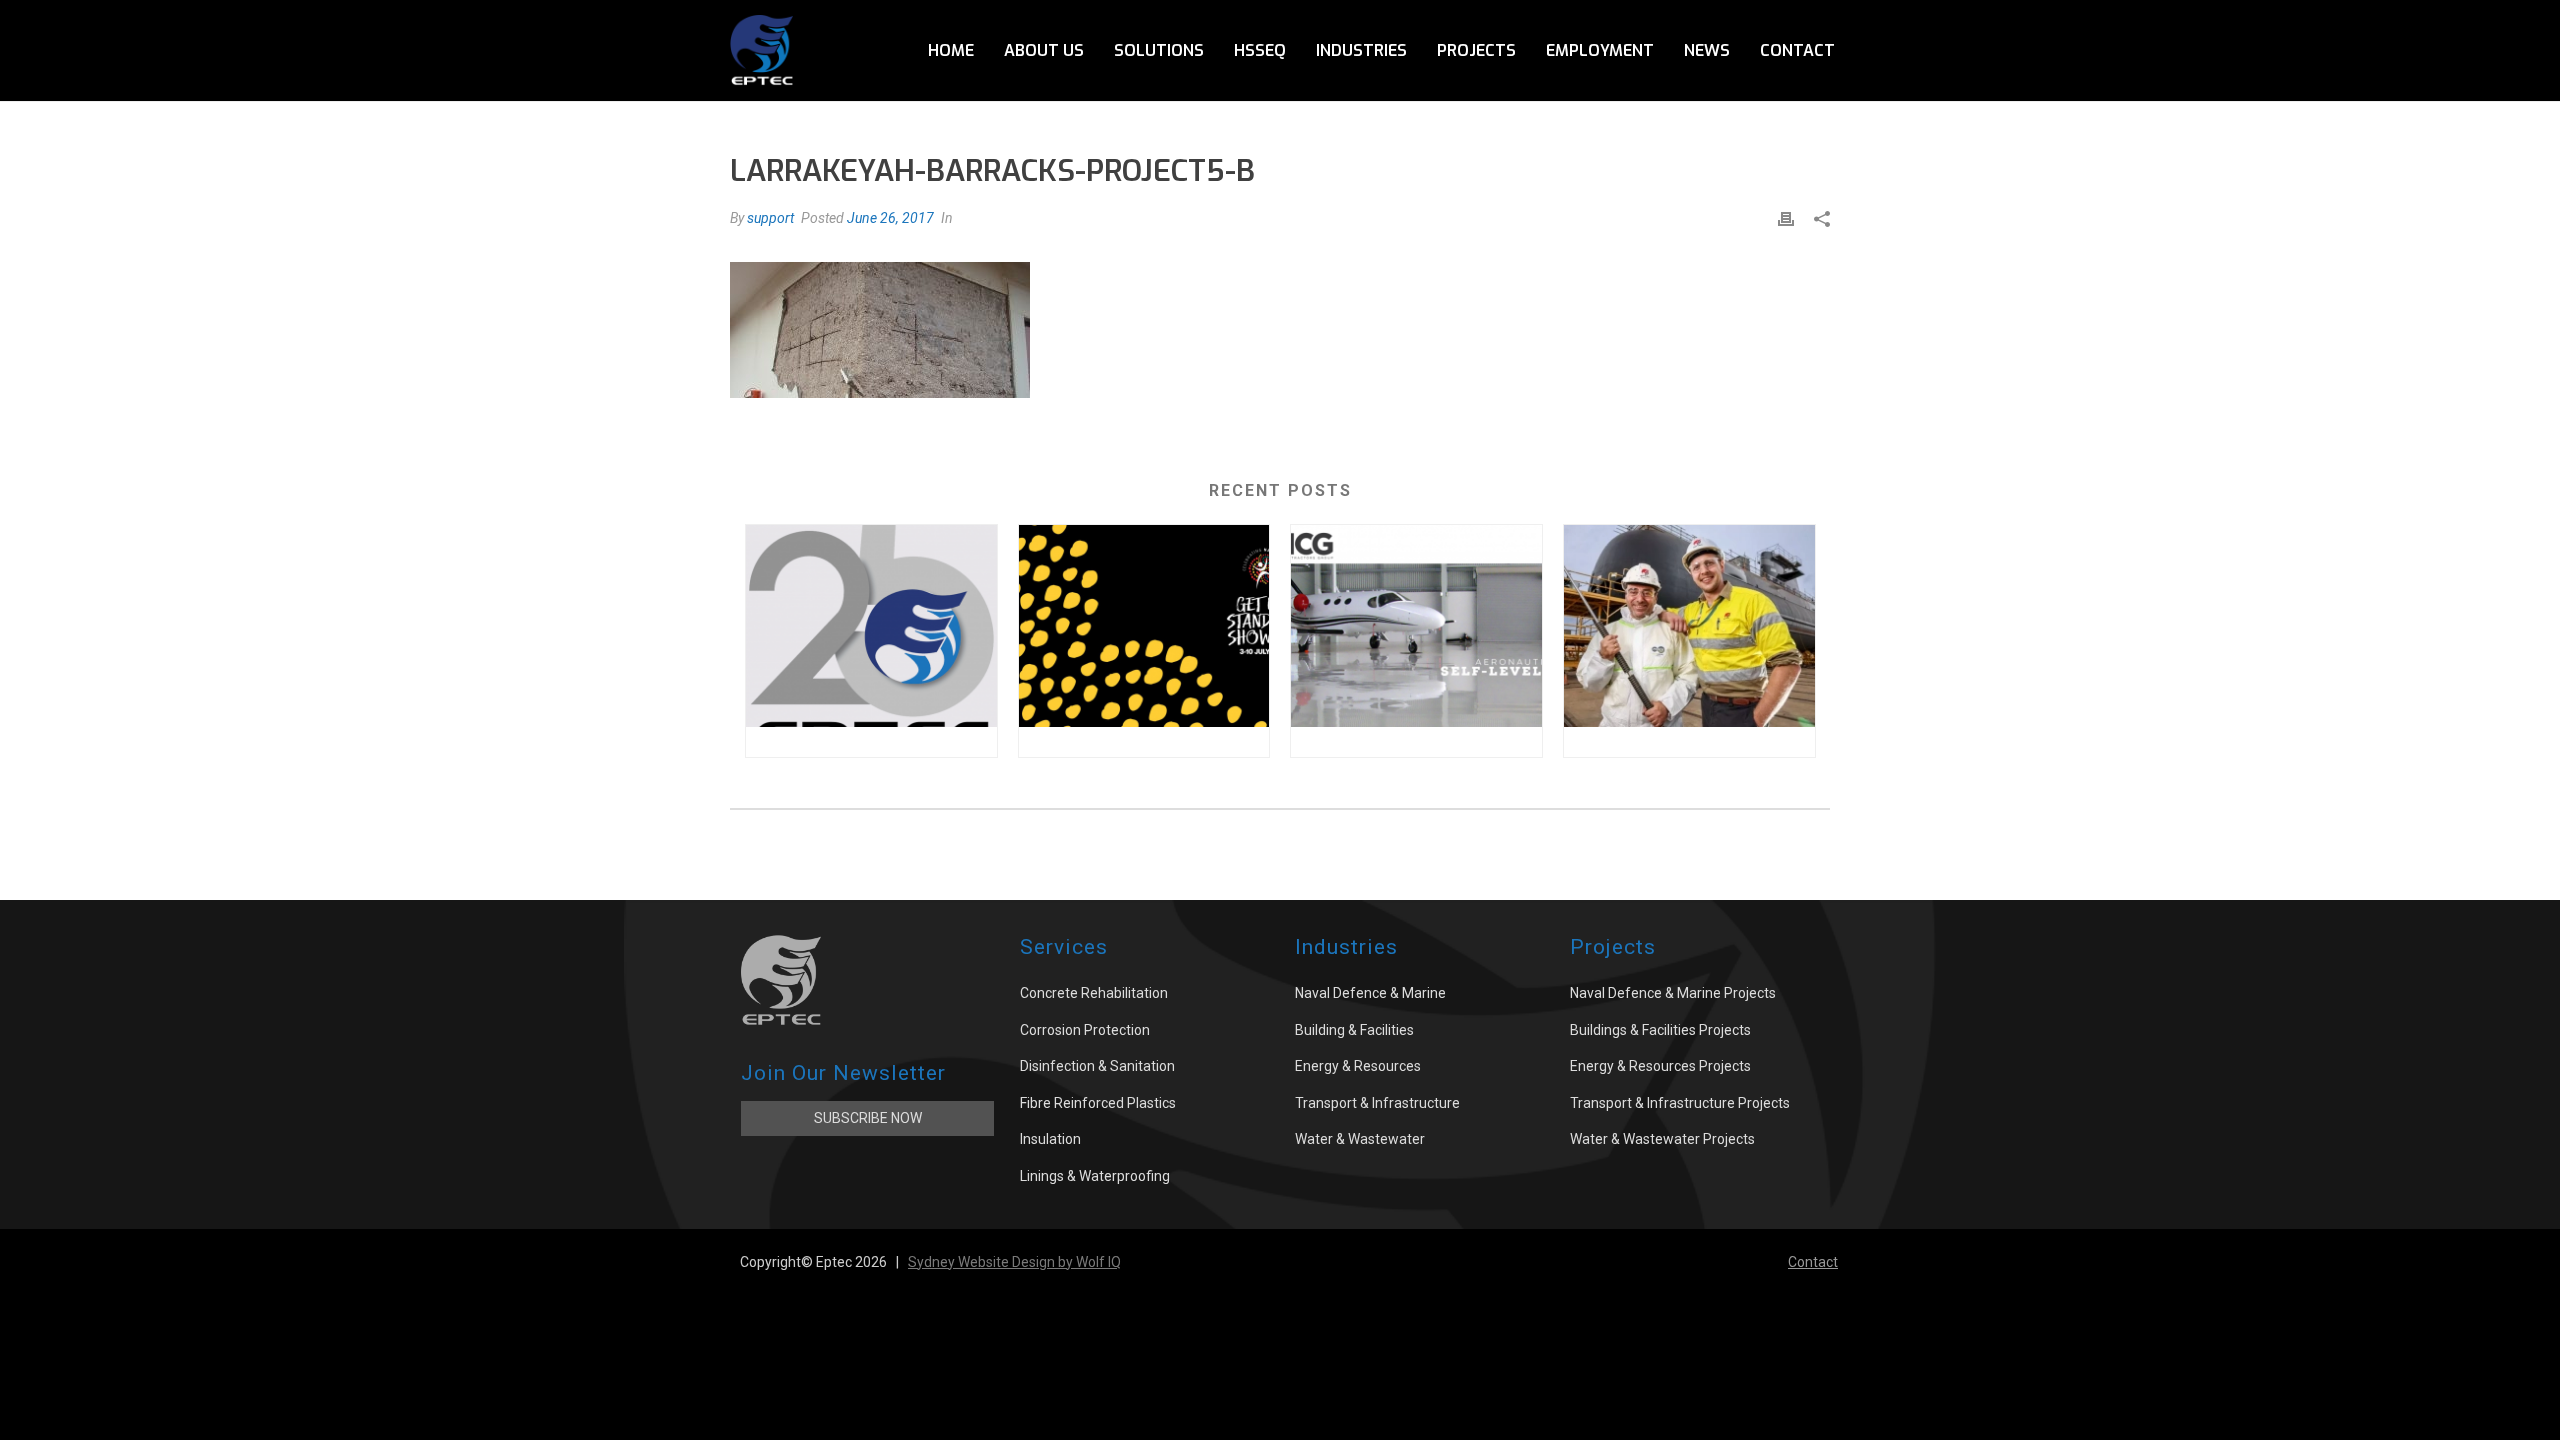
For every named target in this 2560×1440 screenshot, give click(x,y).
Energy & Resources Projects (1660, 1066)
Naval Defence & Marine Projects (1673, 993)
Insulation (1050, 1139)
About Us (1044, 50)
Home (951, 50)
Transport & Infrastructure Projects (1680, 1103)
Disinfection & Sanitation (1097, 1066)
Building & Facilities (1354, 1030)
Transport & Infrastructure (1377, 1103)
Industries (1361, 50)
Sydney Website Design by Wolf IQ (1014, 1262)
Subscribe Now (868, 1118)
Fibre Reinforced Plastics (1098, 1103)
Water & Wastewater (1360, 1139)
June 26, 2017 (890, 218)
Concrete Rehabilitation (1094, 993)
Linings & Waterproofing (1095, 1176)
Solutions (1159, 50)
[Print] (1786, 218)
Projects (1476, 50)
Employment (1600, 50)
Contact (1797, 50)
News (1707, 50)
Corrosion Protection (1085, 1030)
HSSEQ (1260, 50)
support (770, 218)
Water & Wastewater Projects (1662, 1139)
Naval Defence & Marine (1370, 993)
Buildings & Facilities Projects (1660, 1030)
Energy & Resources (1358, 1066)
